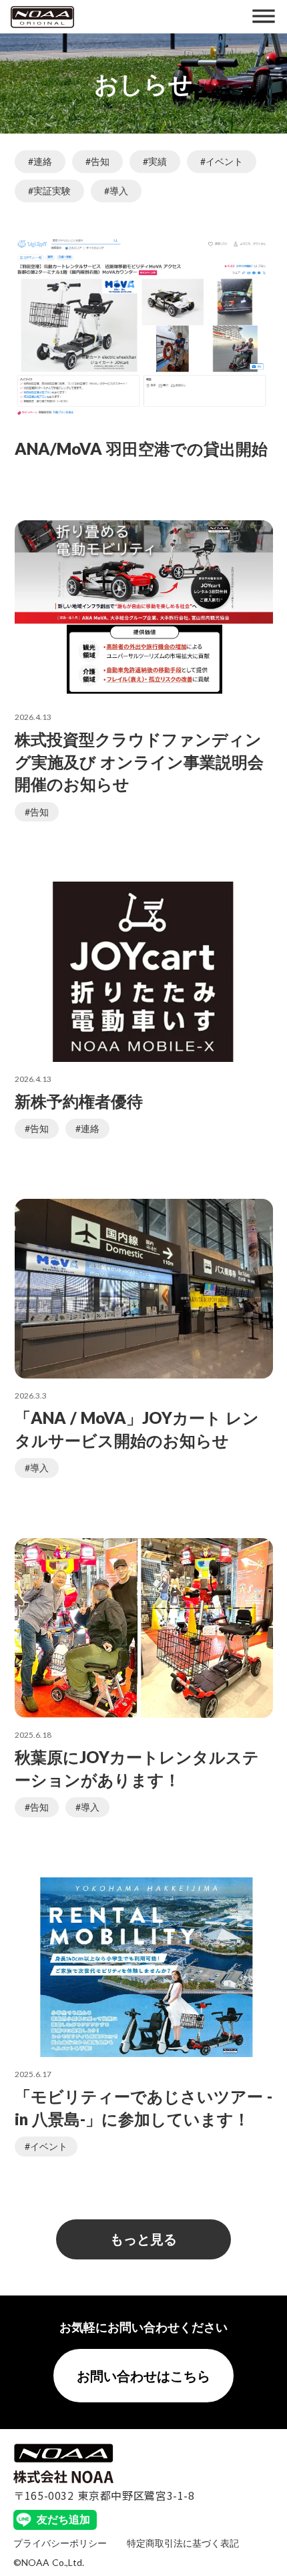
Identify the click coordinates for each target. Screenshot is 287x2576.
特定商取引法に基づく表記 (183, 2543)
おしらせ (143, 83)
